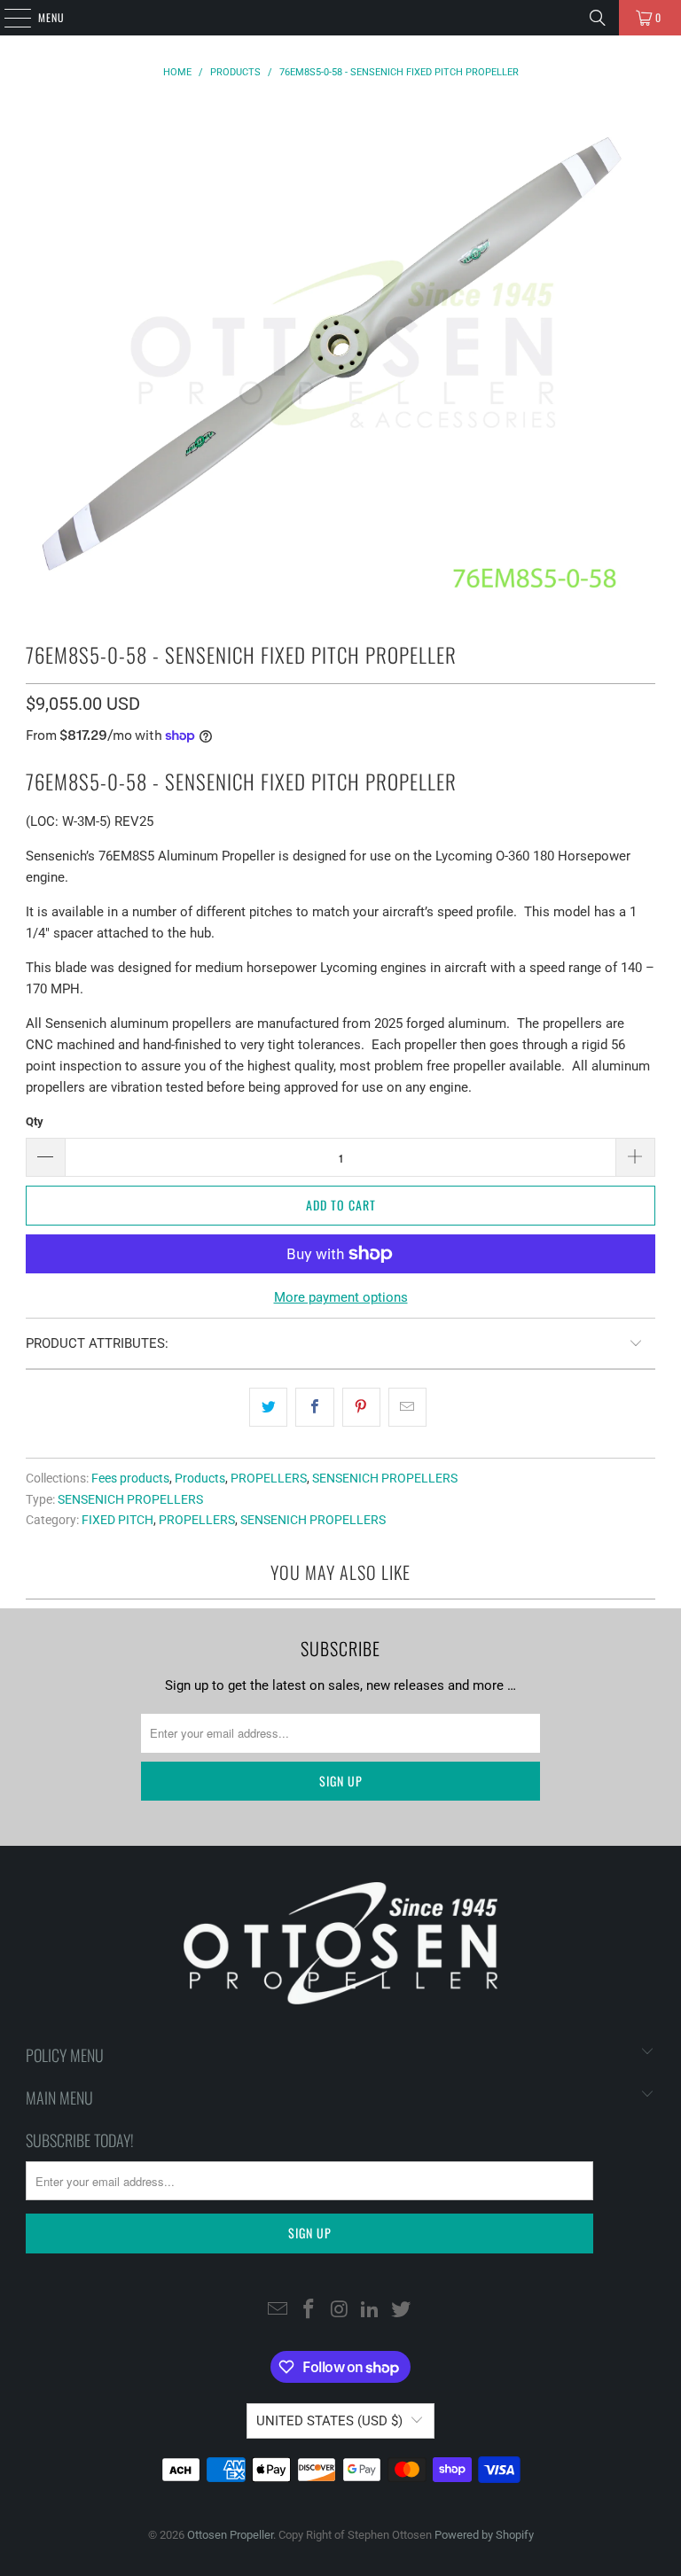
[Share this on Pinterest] (361, 1407)
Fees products (130, 1478)
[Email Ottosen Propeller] (278, 2310)
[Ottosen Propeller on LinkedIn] (371, 2310)
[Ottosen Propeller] (340, 18)
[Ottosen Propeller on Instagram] (340, 2310)
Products (200, 1478)
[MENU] (8, 18)
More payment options (341, 1297)
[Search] (598, 18)
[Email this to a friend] (407, 1407)
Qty (35, 1121)
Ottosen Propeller (230, 2535)
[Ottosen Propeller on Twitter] (402, 2310)
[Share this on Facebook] (314, 1407)
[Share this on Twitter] (268, 1407)
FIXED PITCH (117, 1520)
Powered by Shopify (484, 2535)
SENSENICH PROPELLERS (385, 1478)
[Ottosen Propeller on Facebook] (309, 2310)
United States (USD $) (329, 2421)
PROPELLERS (269, 1478)
